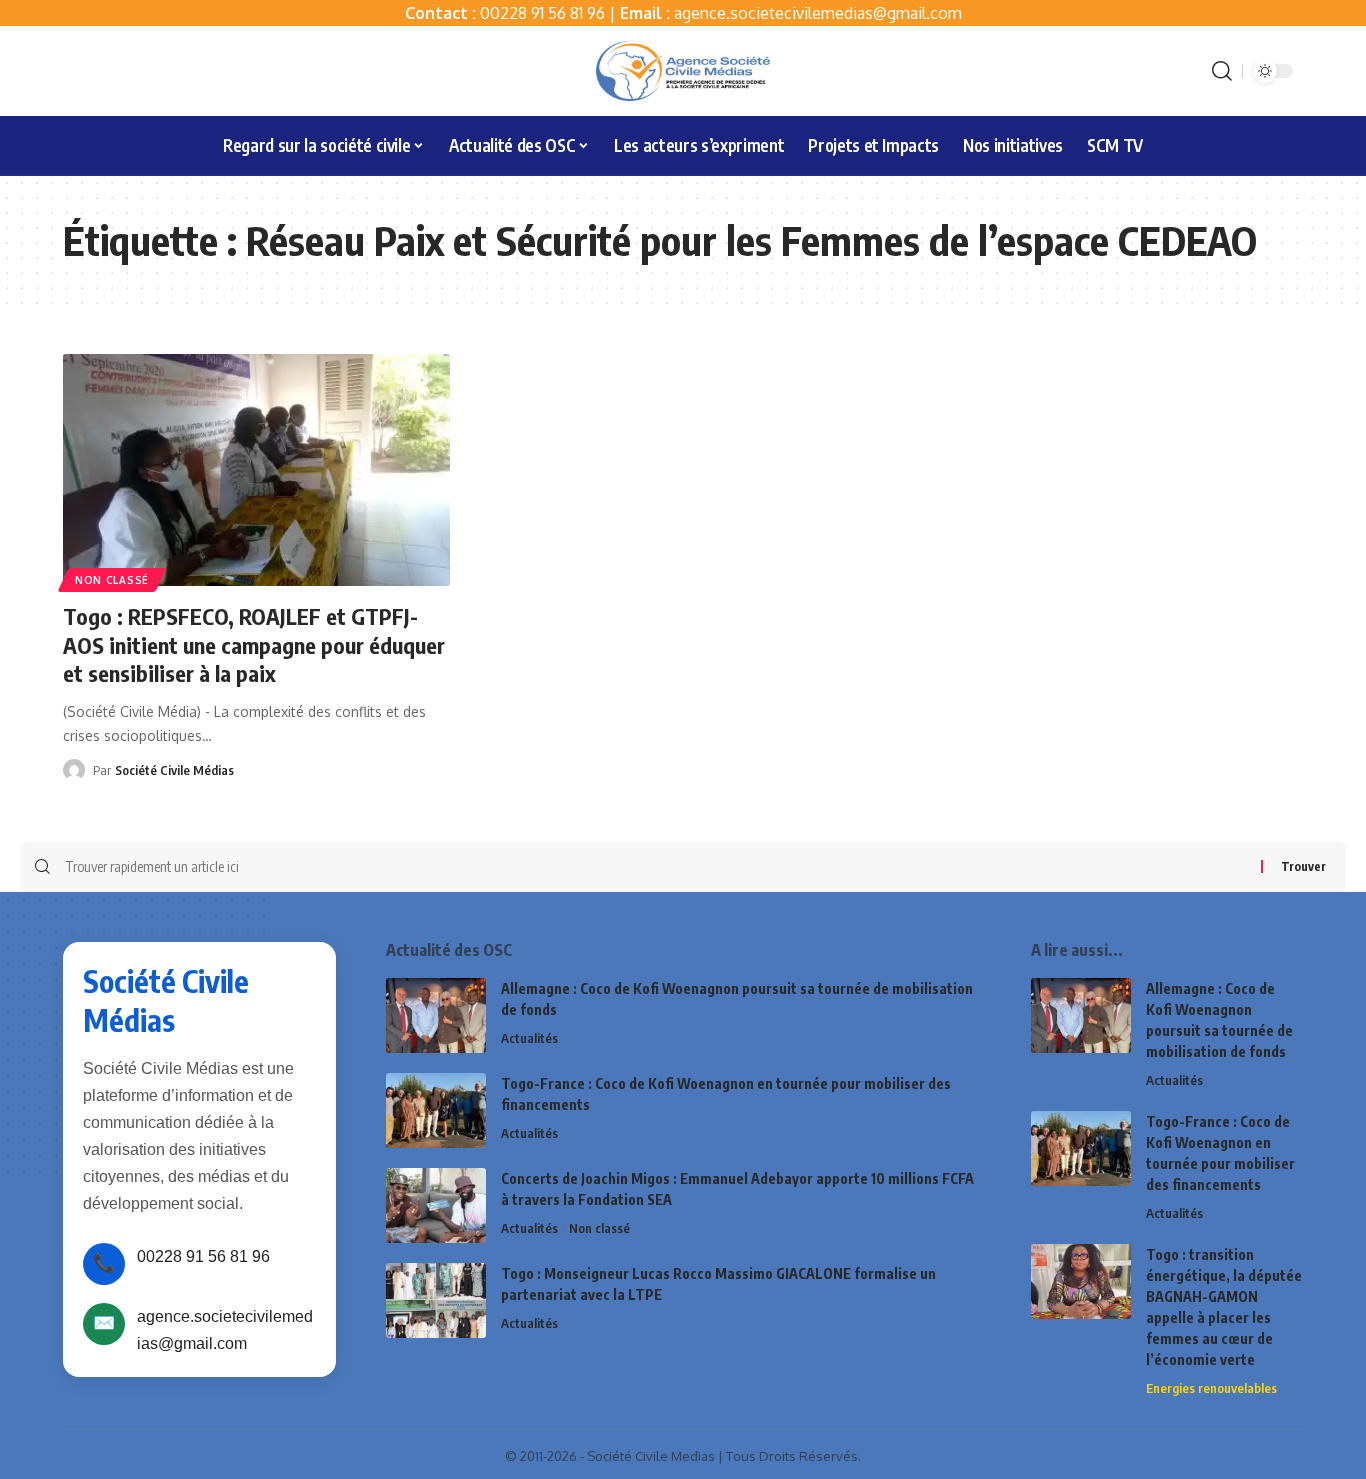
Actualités (529, 1038)
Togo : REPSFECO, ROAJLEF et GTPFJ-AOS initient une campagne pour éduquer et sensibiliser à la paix (254, 644)
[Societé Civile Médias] (682, 71)
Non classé (112, 580)
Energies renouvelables (1211, 1388)
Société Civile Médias (174, 770)
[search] (1222, 71)
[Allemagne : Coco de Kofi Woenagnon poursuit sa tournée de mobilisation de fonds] (436, 1015)
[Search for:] (655, 867)
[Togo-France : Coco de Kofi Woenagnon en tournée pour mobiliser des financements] (436, 1110)
